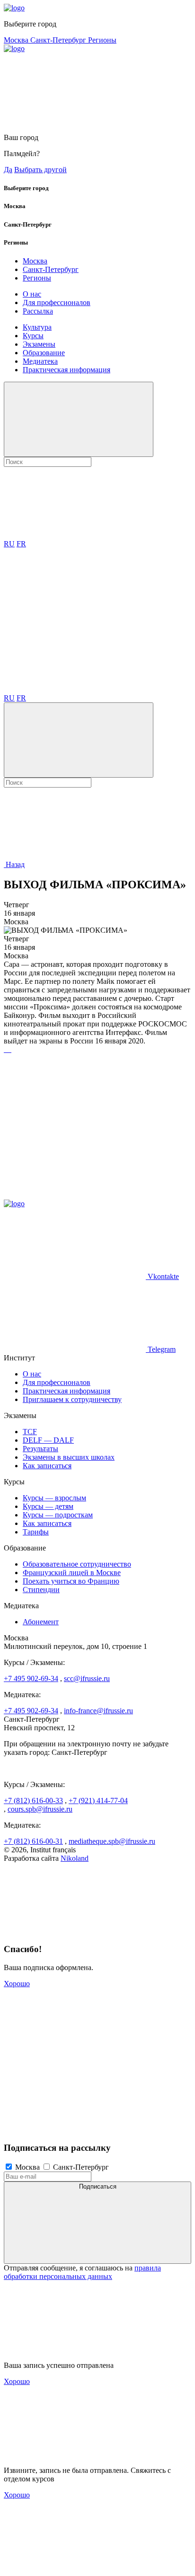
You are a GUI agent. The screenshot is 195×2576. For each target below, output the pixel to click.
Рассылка (38, 311)
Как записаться (47, 1466)
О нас (32, 294)
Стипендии (41, 1590)
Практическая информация (66, 370)
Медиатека (40, 361)
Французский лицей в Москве (72, 1573)
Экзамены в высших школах (69, 1457)
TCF (30, 1432)
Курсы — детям (48, 1506)
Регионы (102, 40)
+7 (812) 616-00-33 (33, 1801)
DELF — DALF (48, 1440)
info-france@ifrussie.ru (98, 1711)
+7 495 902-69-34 (31, 1678)
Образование (44, 353)
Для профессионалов (57, 302)
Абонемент (41, 1622)
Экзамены (39, 344)
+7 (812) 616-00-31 (33, 1841)
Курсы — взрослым (54, 1498)
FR (21, 544)
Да (8, 170)
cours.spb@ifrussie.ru (40, 1809)
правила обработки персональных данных (82, 2272)
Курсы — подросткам (58, 1515)
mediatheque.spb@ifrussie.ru (112, 1841)
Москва (17, 40)
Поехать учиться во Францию (71, 1581)
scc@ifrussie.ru (87, 1678)
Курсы (33, 336)
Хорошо (17, 1984)
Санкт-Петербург (59, 40)
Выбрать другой (40, 170)
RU (9, 544)
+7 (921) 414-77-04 (98, 1801)
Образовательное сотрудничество (77, 1564)
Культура (37, 327)
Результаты (40, 1449)
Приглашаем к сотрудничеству (72, 1399)
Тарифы (36, 1532)
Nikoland (75, 1858)
